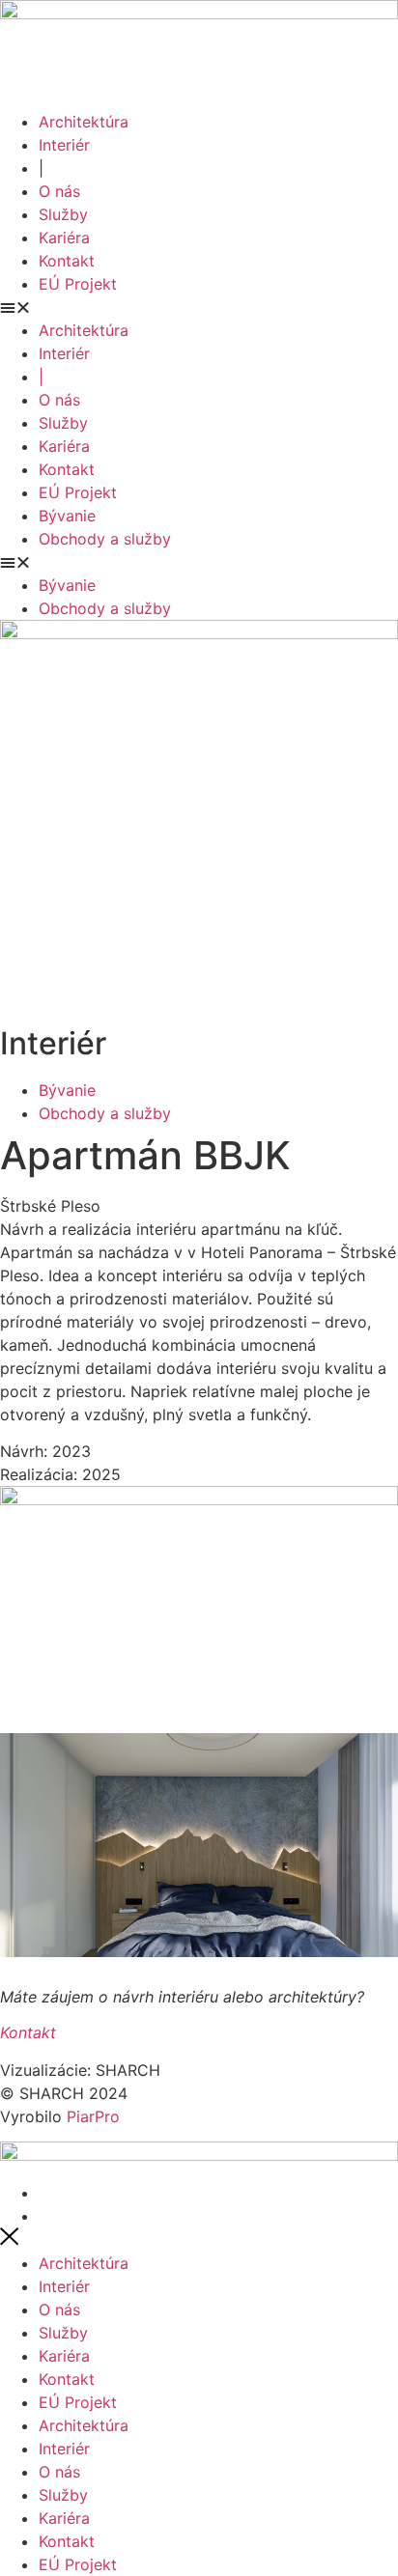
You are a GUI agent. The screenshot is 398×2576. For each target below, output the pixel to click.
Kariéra (64, 238)
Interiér (64, 145)
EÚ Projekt (78, 284)
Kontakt (67, 261)
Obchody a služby (105, 539)
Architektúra (84, 122)
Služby (63, 214)
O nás (59, 191)
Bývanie (67, 516)
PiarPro (93, 2116)
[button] (199, 307)
